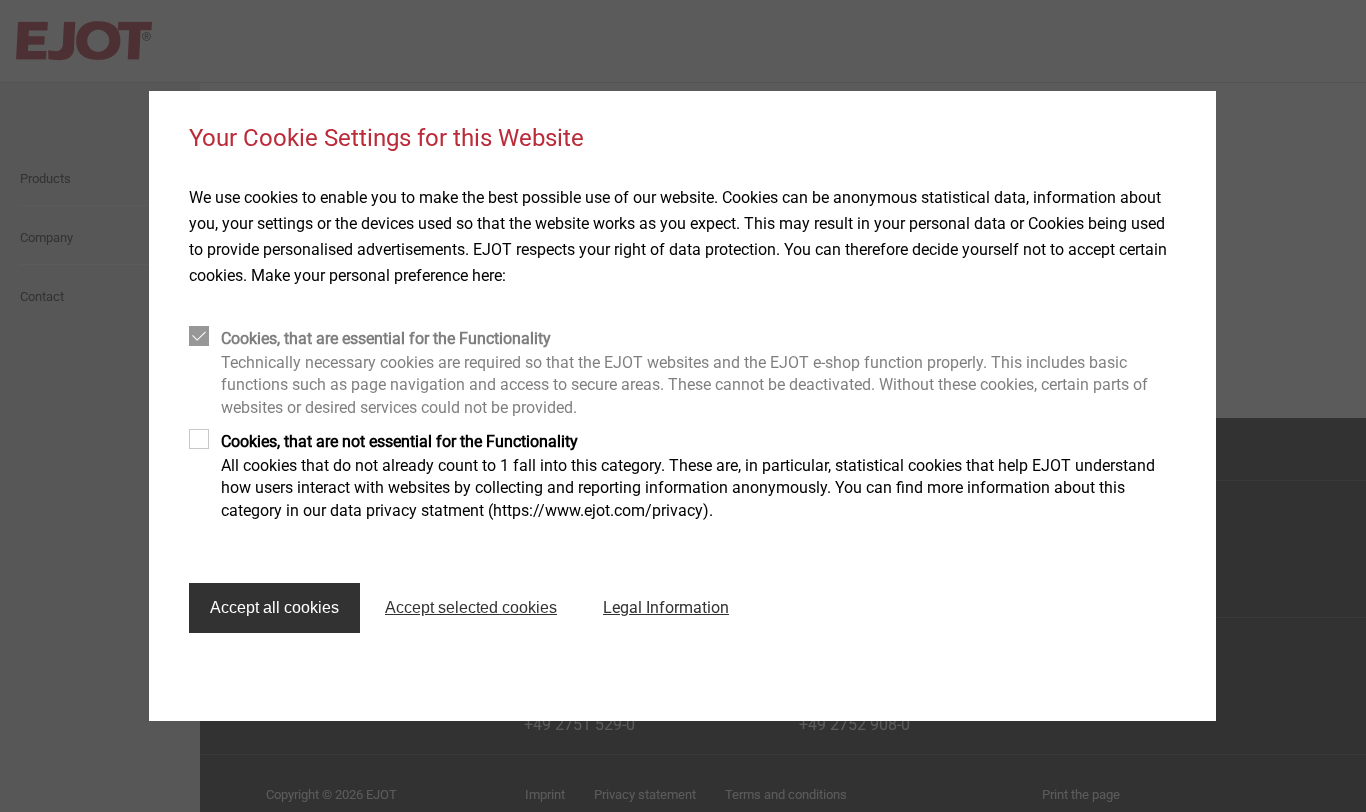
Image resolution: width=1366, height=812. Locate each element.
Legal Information (666, 607)
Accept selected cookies (471, 607)
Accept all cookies (274, 607)
